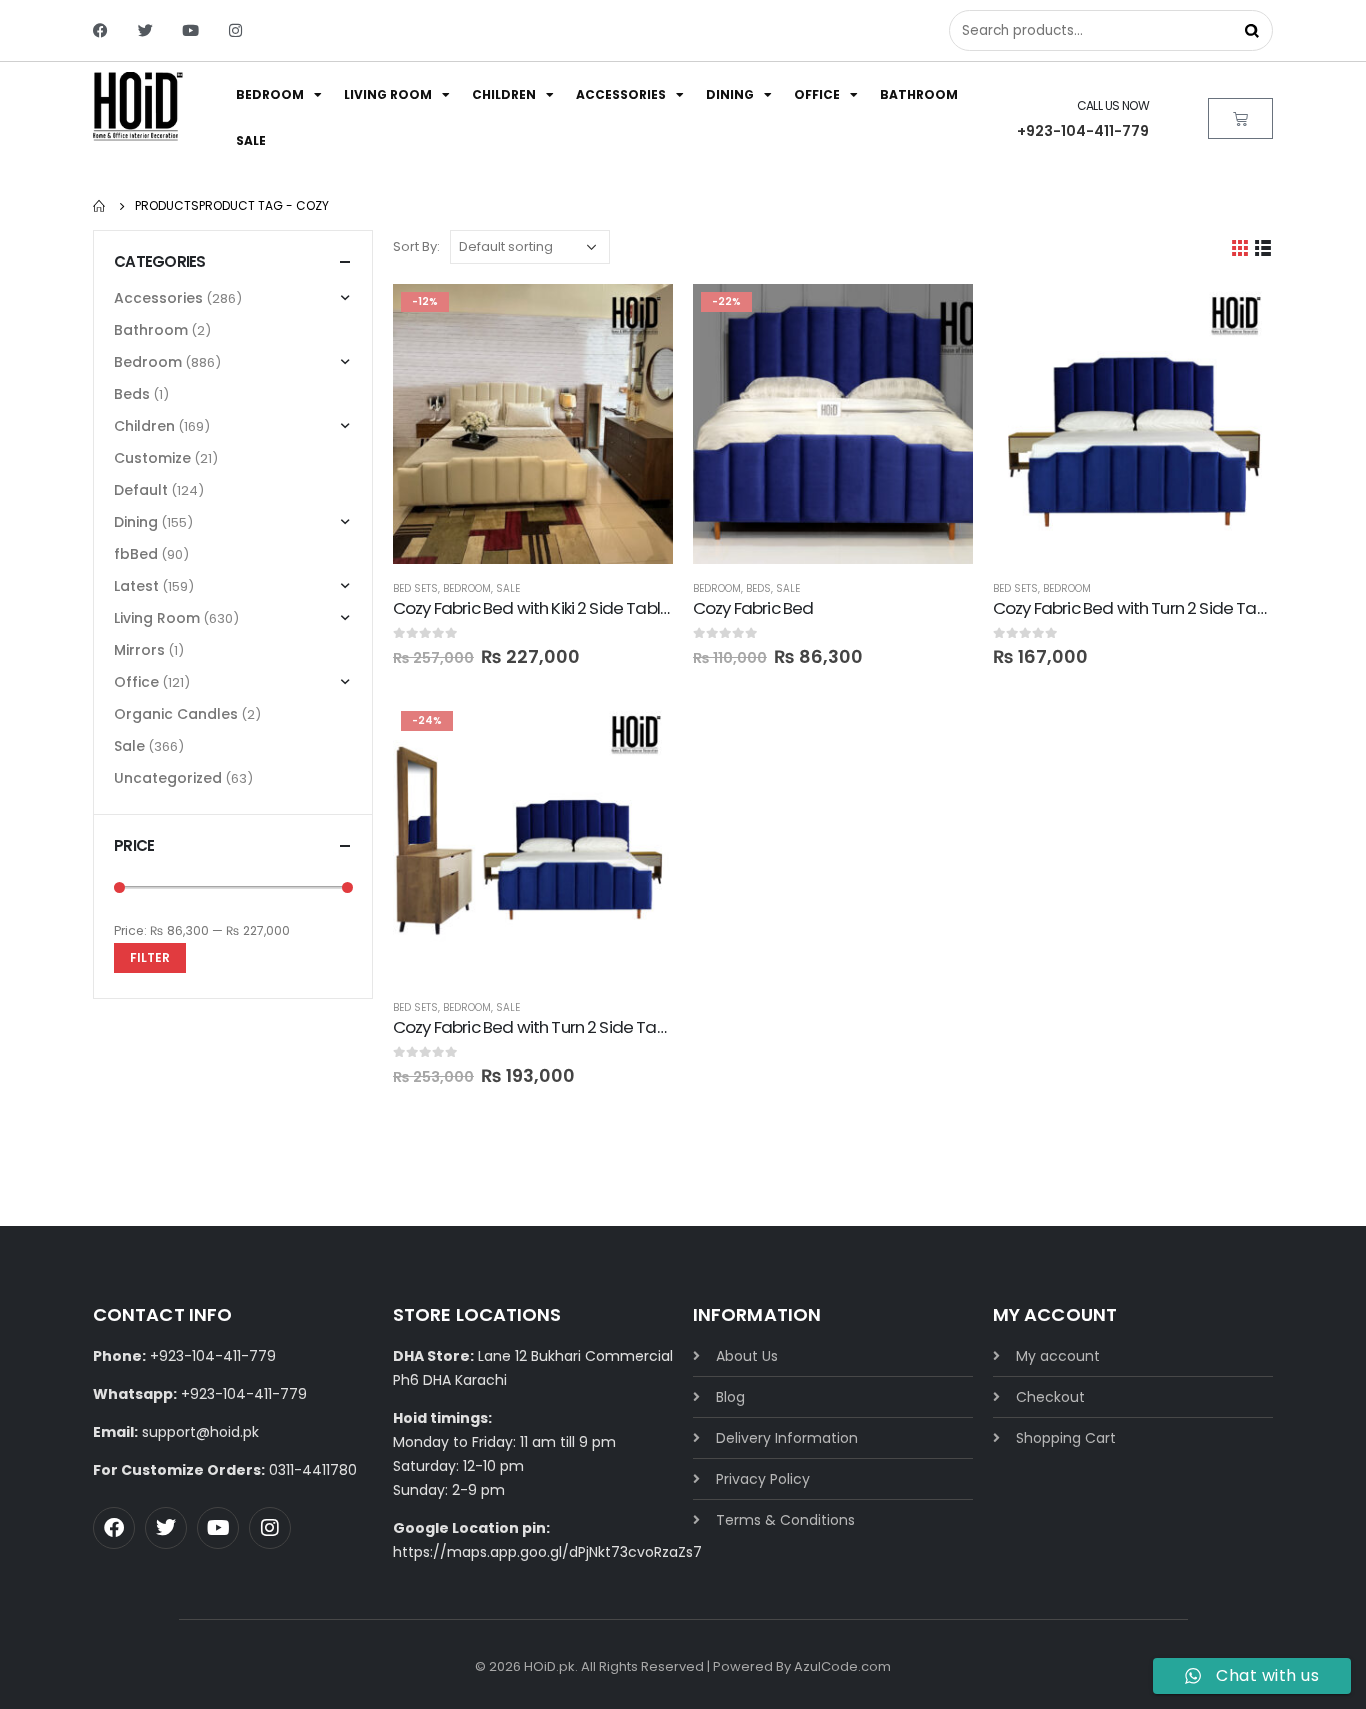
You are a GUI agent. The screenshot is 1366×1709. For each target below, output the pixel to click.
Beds (758, 588)
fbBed (136, 554)
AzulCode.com (842, 1666)
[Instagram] (235, 30)
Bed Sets (415, 588)
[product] (1133, 424)
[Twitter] (145, 30)
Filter (150, 957)
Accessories (621, 94)
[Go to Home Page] (100, 206)
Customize (152, 458)
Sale (251, 140)
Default (141, 490)
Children (504, 94)
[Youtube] (190, 30)
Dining (730, 94)
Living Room (388, 94)
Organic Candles (176, 714)
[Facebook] (100, 30)
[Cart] (1240, 118)
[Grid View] (1240, 247)
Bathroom (919, 94)
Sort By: (416, 246)
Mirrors (139, 650)
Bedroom (270, 94)
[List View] (1263, 247)
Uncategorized (168, 778)
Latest (136, 586)
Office (817, 94)
